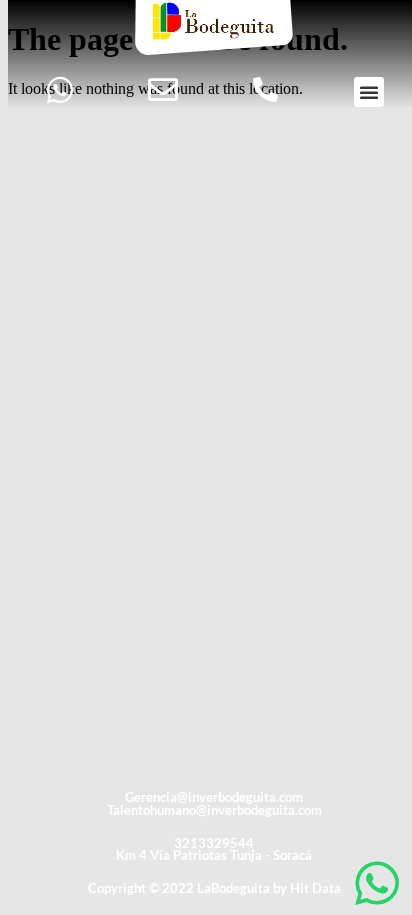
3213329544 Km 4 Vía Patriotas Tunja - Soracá (214, 849)
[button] (369, 92)
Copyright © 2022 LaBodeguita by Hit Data (214, 888)
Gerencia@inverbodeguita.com (214, 797)
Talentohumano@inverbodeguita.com (214, 810)
